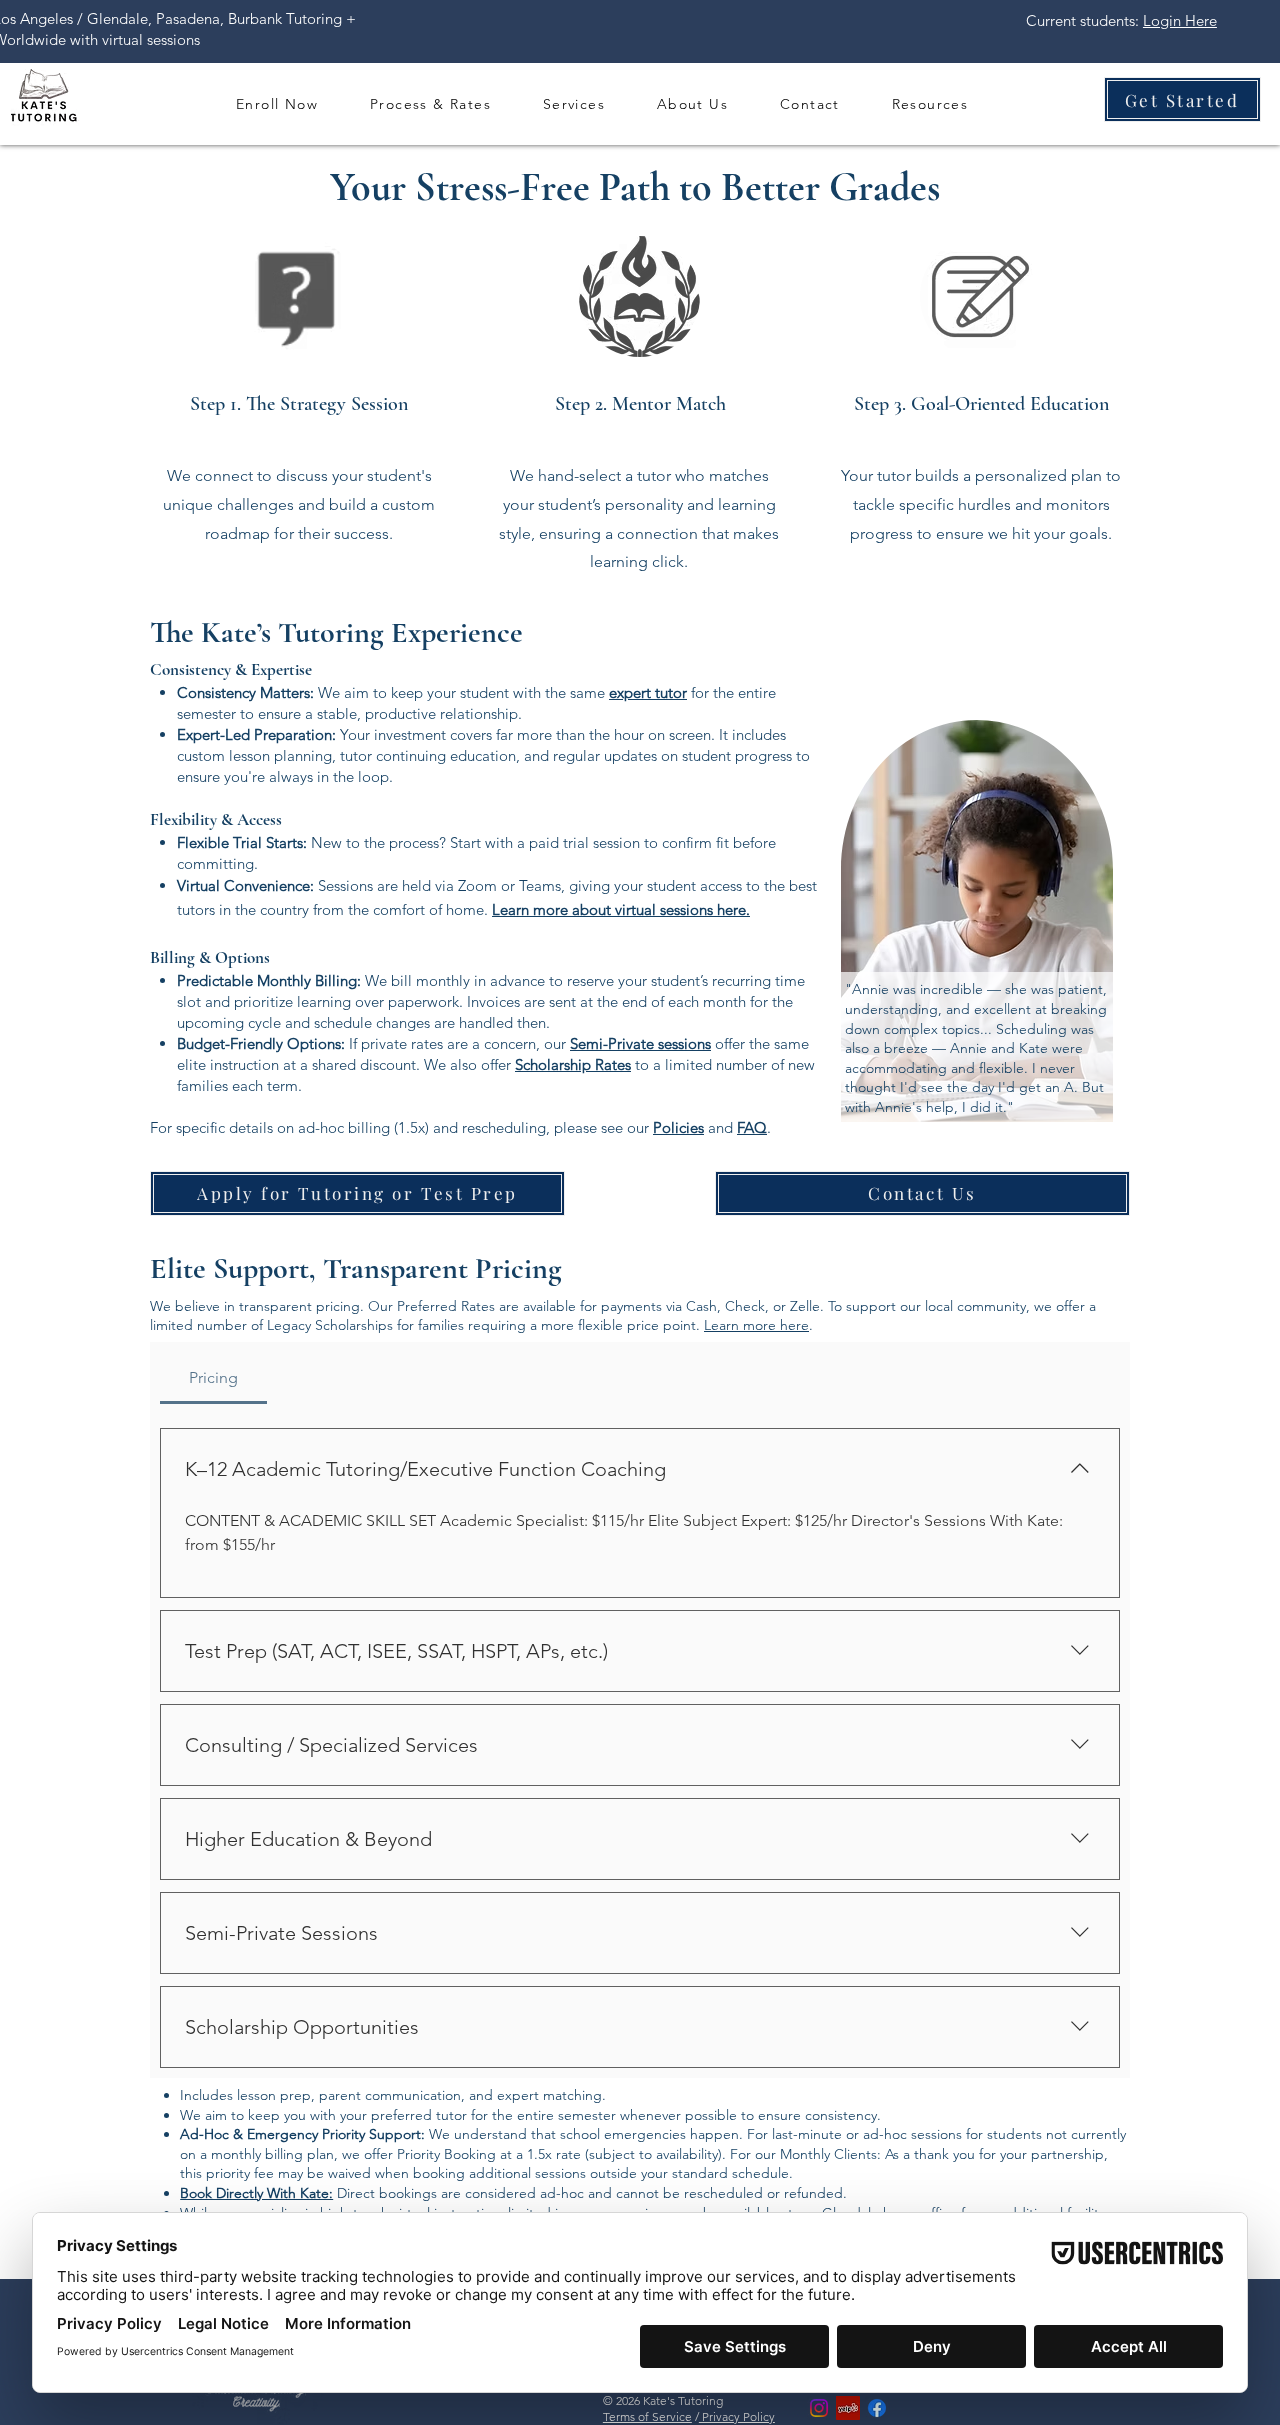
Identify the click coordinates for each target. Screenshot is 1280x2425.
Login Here (1180, 20)
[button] (430, 103)
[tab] (213, 1378)
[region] (979, 922)
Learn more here (756, 1325)
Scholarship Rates (573, 1064)
